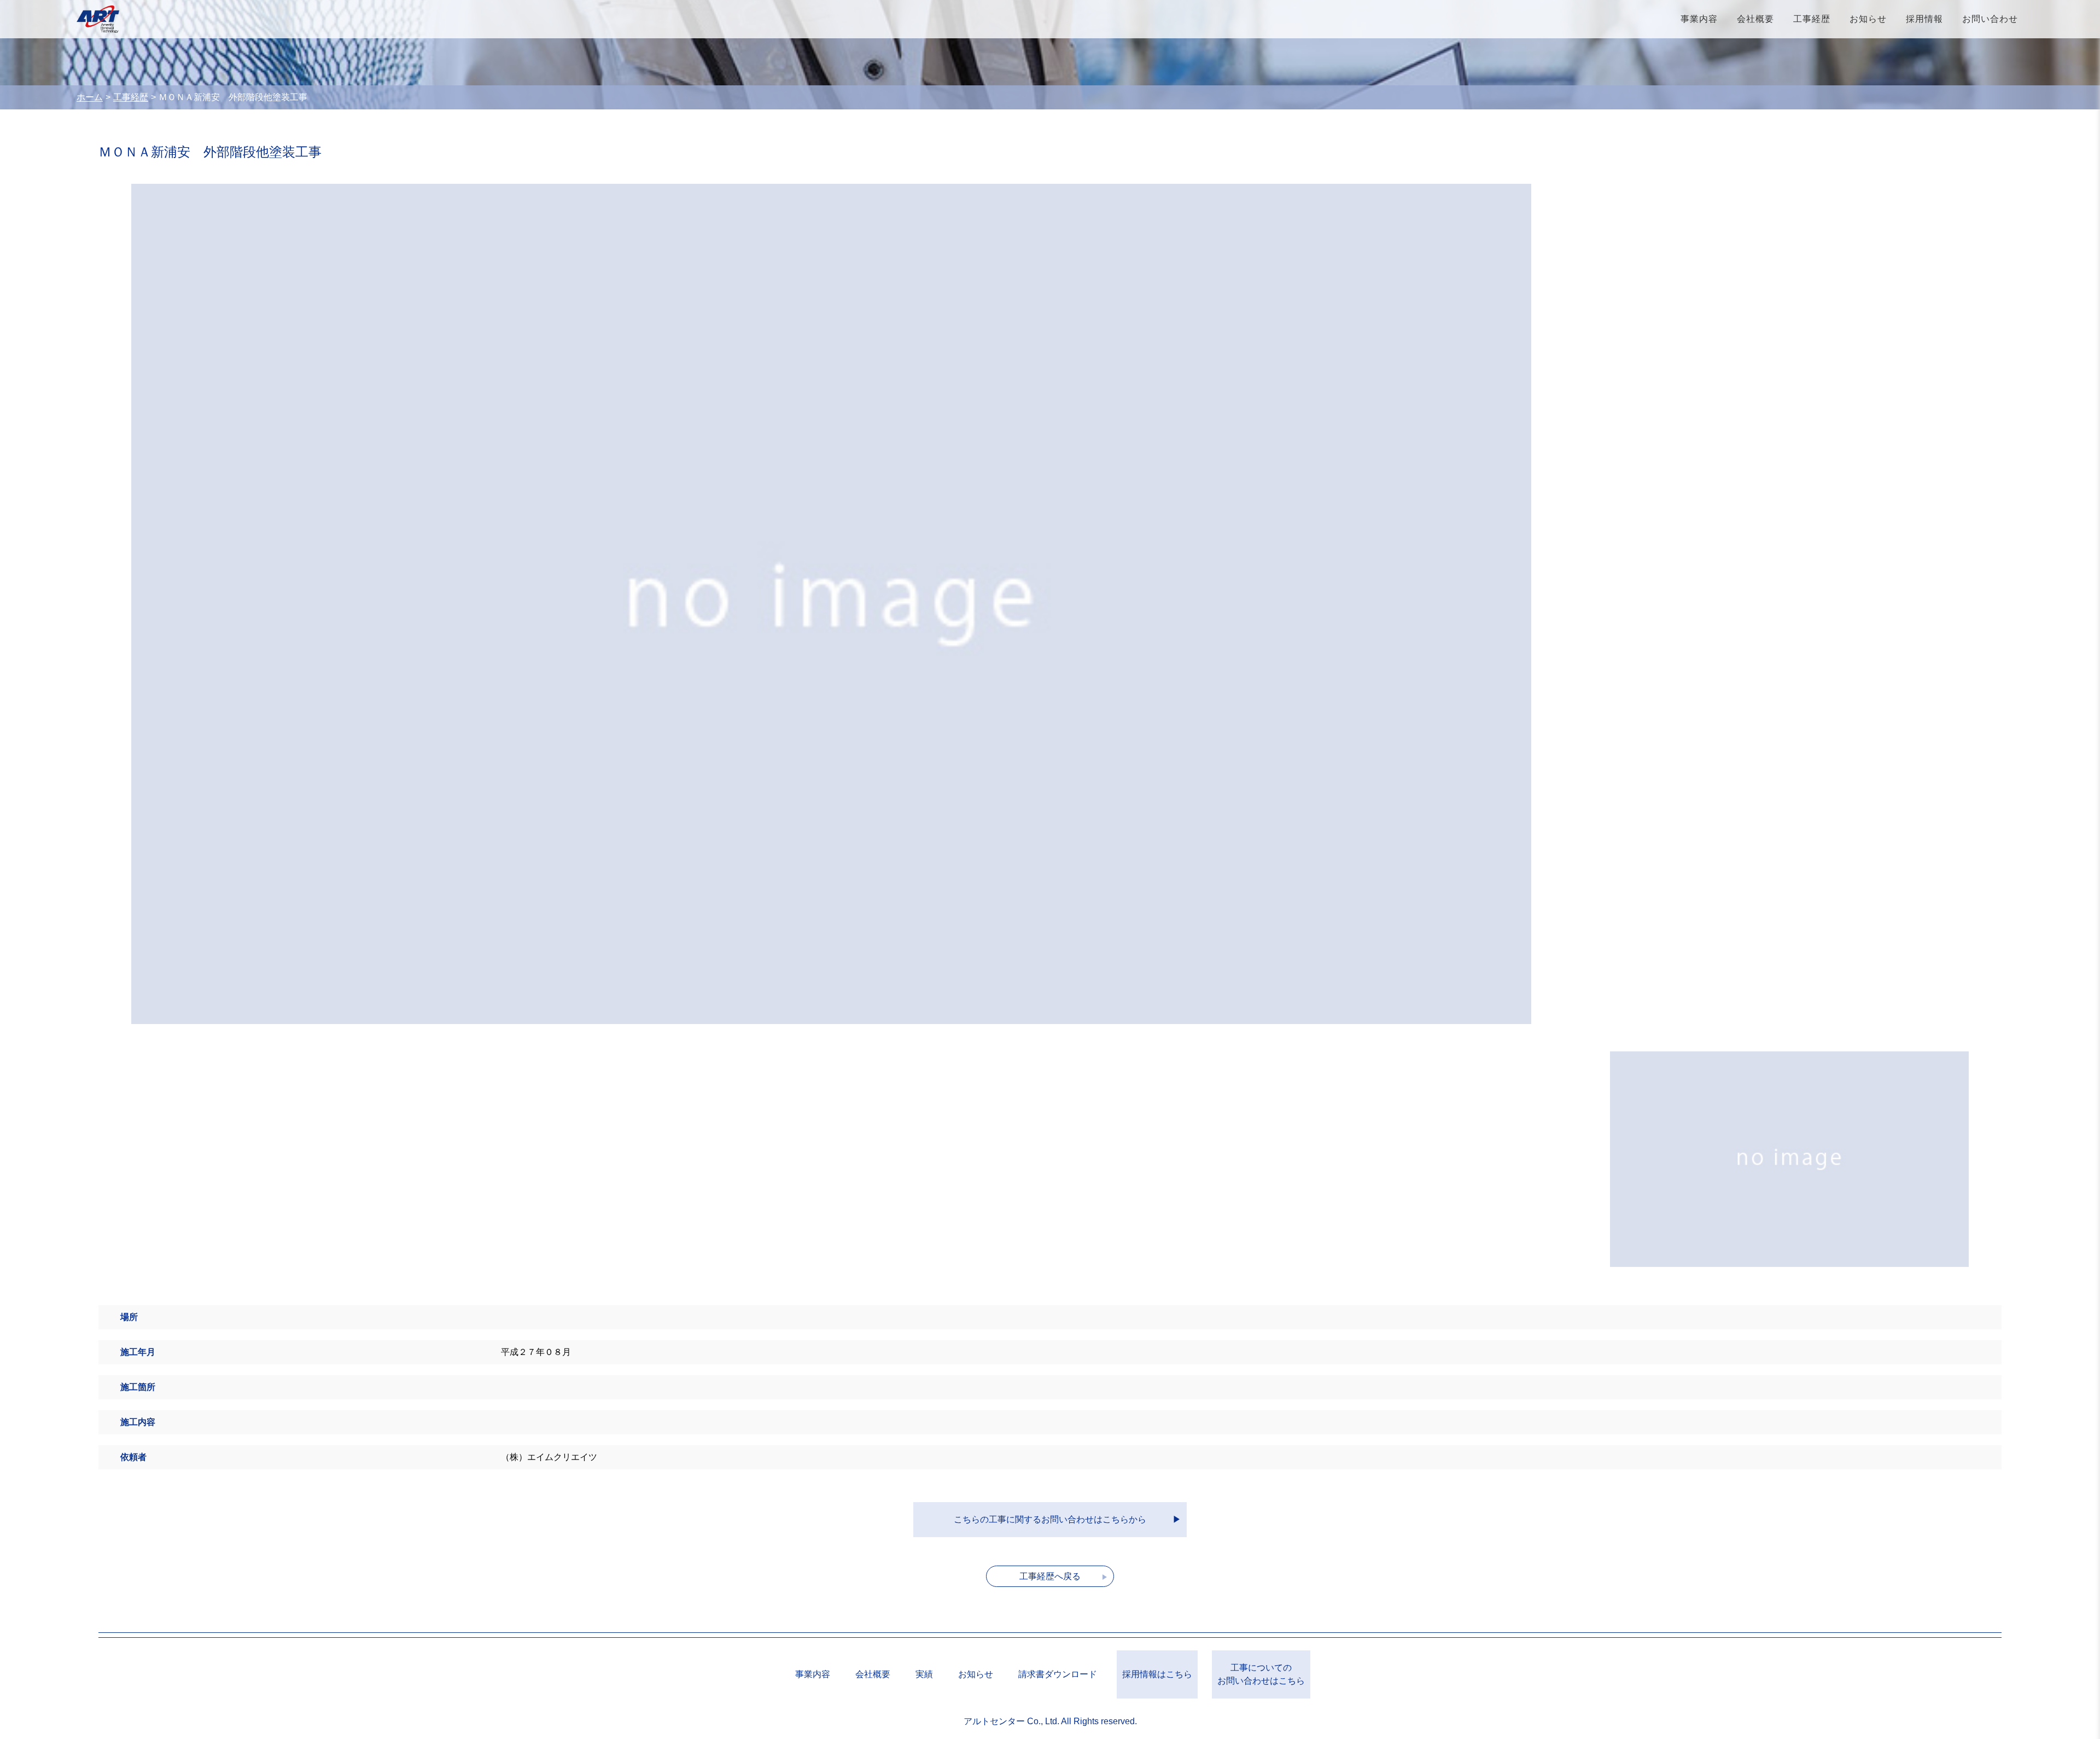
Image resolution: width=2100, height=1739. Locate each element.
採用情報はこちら (1157, 1674)
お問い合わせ (1990, 19)
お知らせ (1868, 19)
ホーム (90, 97)
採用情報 (1924, 19)
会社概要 (1755, 19)
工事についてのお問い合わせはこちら (1261, 1674)
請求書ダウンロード (1058, 1674)
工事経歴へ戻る (1050, 1576)
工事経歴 (1812, 19)
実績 (924, 1674)
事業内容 (1699, 19)
